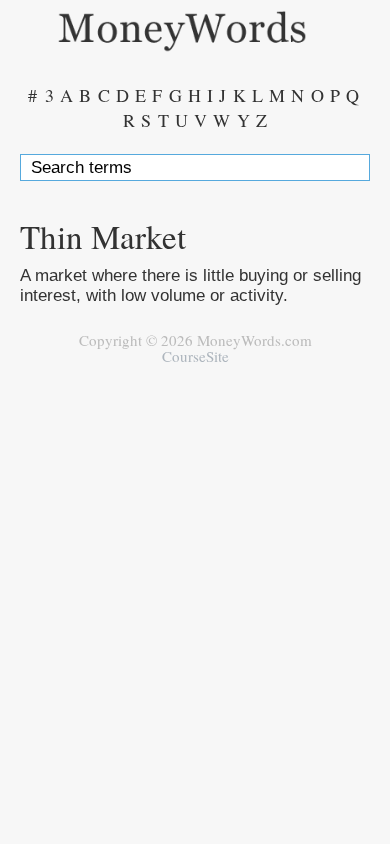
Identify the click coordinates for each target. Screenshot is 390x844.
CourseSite (195, 356)
